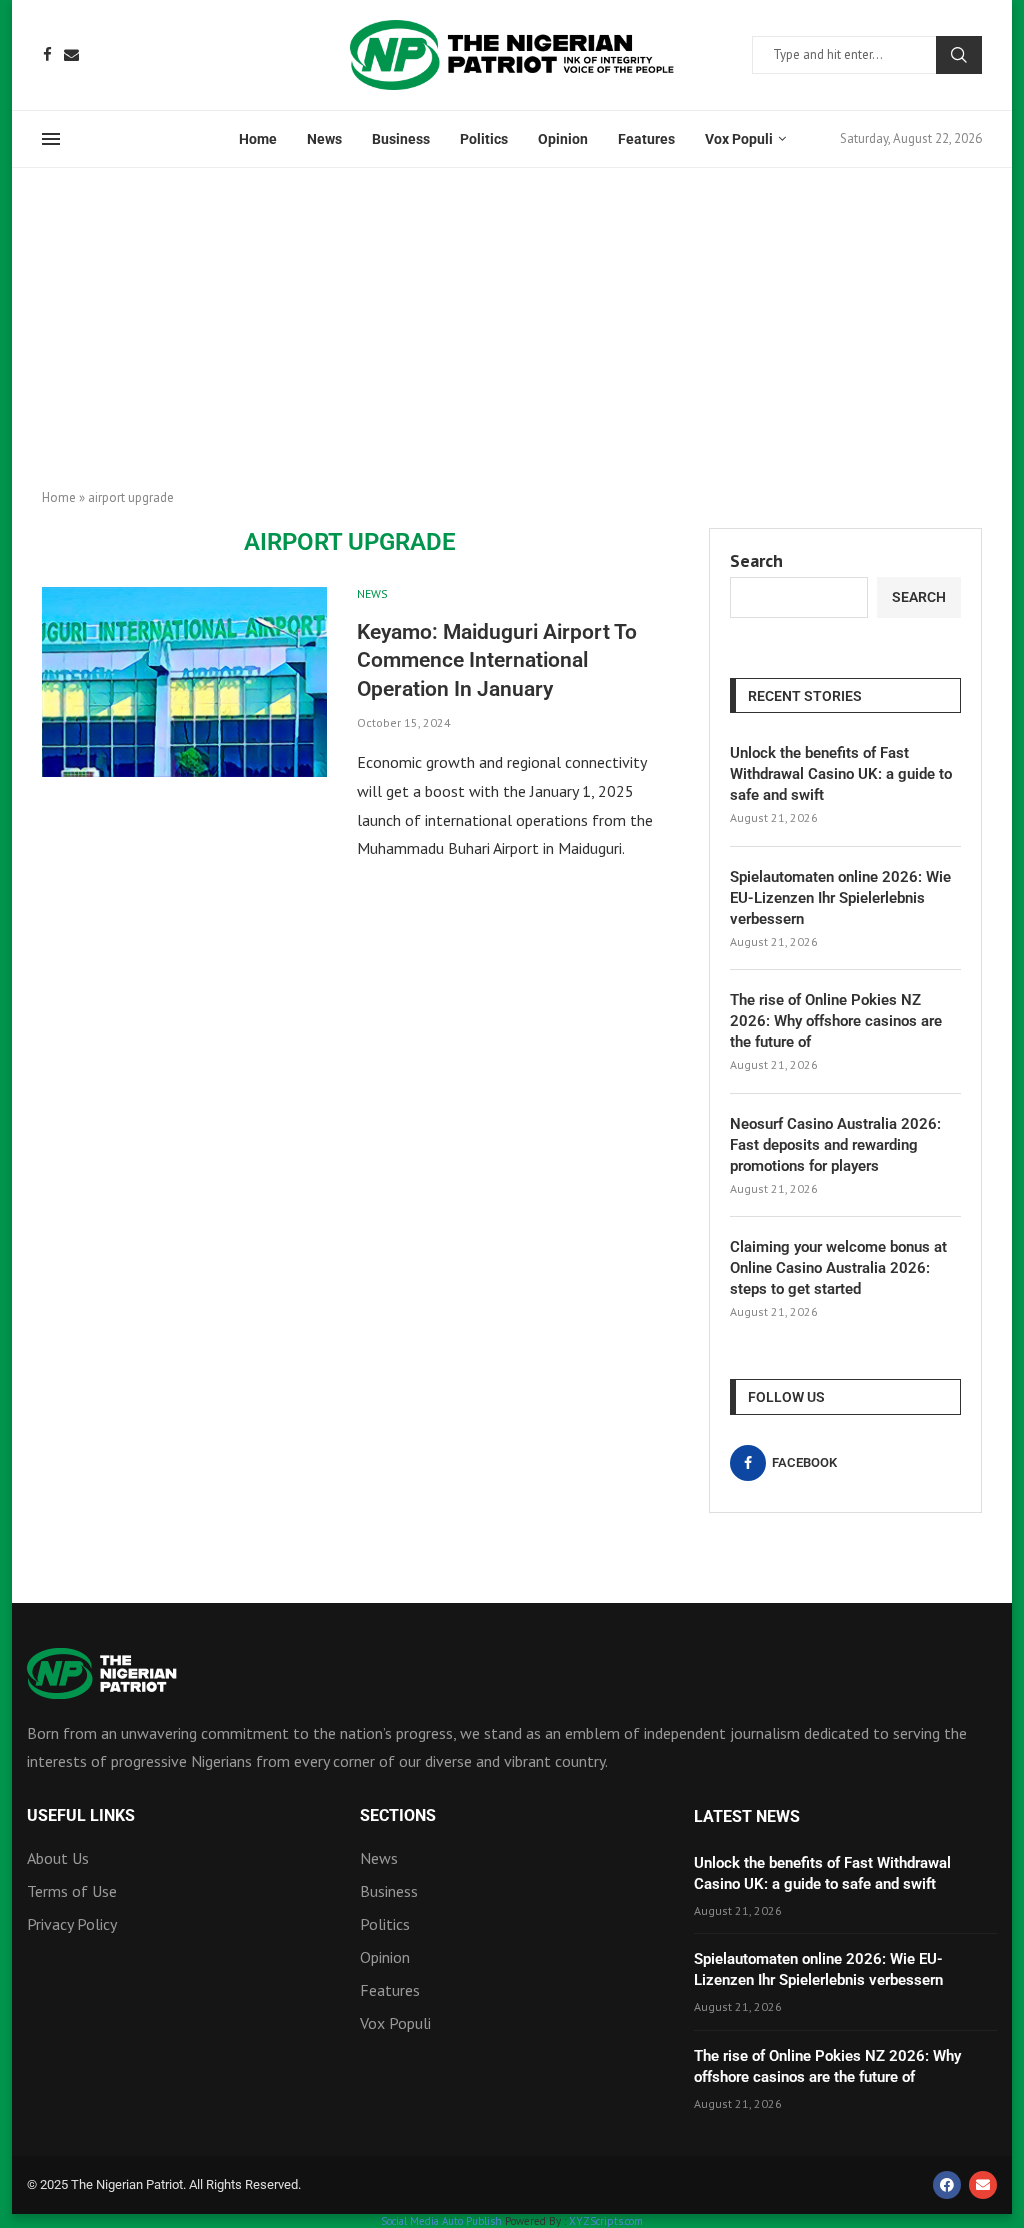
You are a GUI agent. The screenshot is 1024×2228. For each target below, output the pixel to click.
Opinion (563, 139)
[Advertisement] (512, 318)
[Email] (71, 54)
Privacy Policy (72, 1924)
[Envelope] (983, 2185)
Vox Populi (739, 139)
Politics (484, 139)
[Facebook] (47, 54)
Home (258, 139)
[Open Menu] (51, 139)
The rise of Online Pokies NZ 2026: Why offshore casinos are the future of (836, 1021)
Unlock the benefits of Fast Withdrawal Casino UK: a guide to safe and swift (841, 774)
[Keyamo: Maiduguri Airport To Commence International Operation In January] (184, 682)
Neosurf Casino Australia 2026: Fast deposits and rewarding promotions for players (835, 1145)
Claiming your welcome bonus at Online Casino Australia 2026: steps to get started (838, 1268)
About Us (58, 1858)
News (324, 139)
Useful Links (81, 1816)
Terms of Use (72, 1891)
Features (646, 139)
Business (401, 139)
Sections (398, 1816)
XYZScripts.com (606, 2221)
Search (959, 55)
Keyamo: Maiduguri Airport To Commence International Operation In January (497, 660)
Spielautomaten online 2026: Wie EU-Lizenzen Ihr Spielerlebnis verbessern (840, 898)
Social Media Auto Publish (441, 2221)
